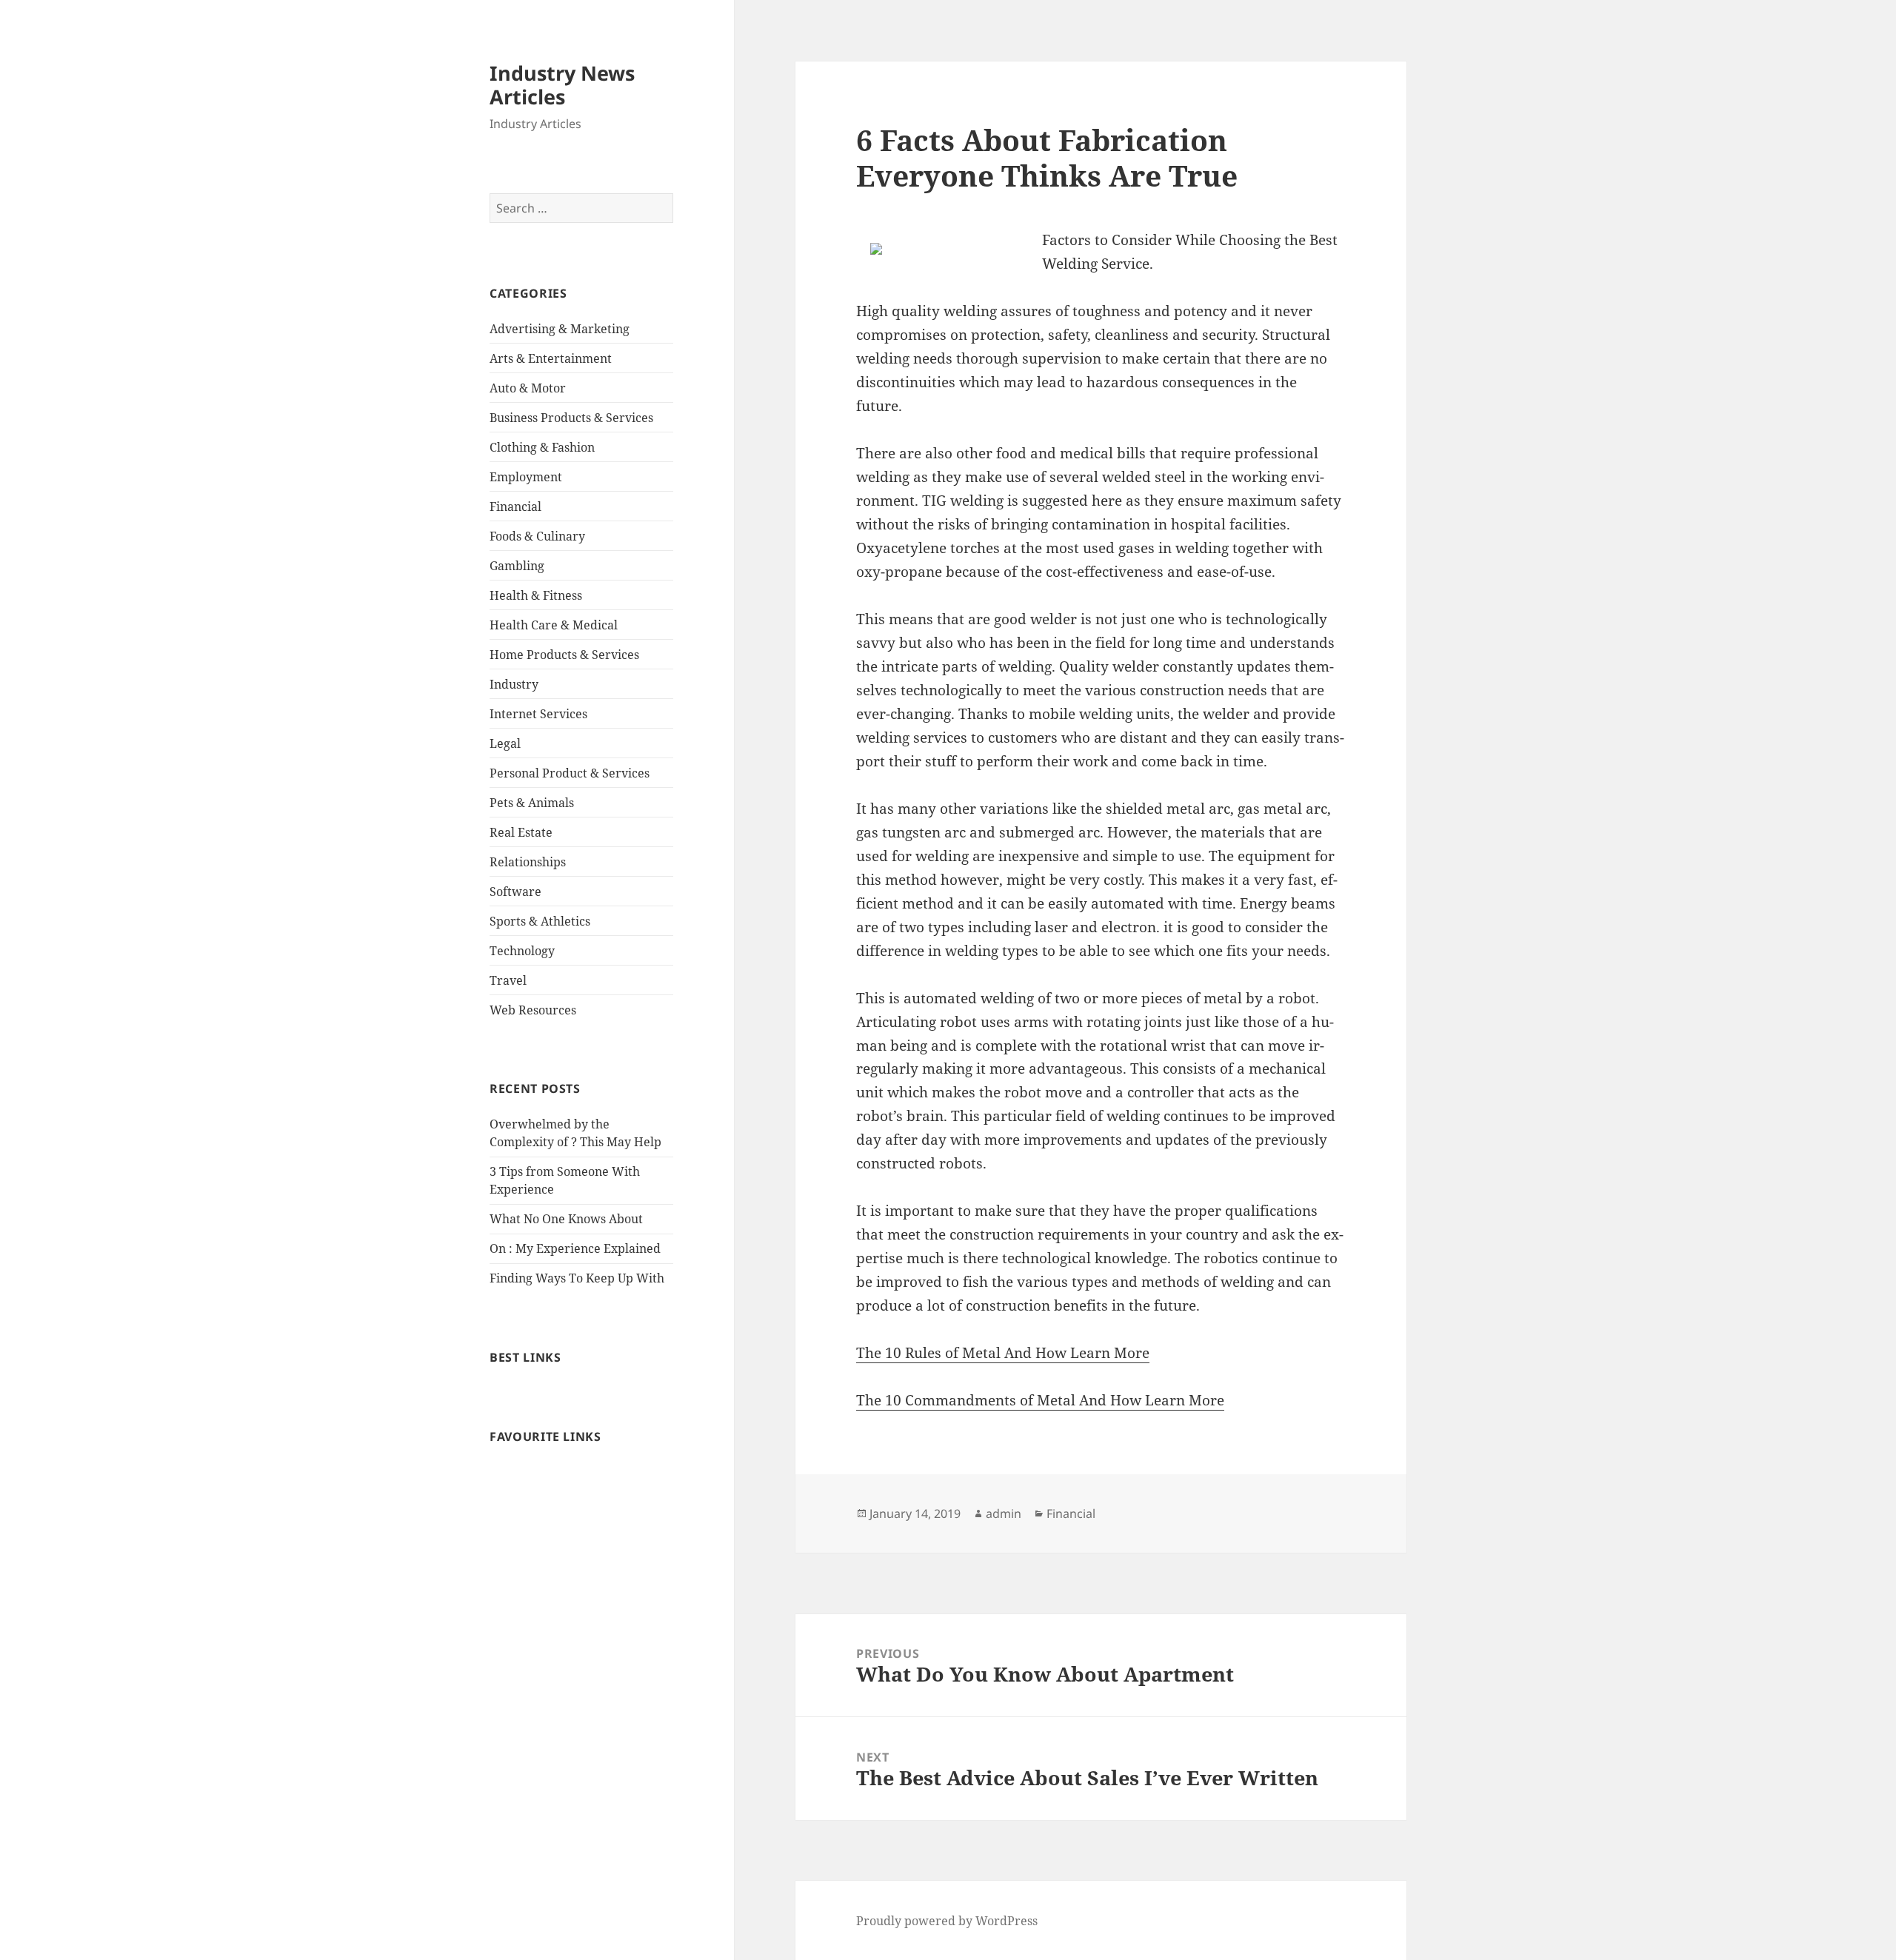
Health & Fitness (536, 595)
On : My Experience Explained (575, 1248)
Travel (508, 980)
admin (1004, 1514)
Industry (514, 684)
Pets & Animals (532, 803)
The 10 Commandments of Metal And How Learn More (1040, 1400)
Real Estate (521, 832)
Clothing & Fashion (542, 447)
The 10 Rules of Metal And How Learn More (1003, 1353)
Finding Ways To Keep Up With (577, 1278)
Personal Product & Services (570, 773)
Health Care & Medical (554, 625)
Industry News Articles (562, 85)
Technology (522, 951)
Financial (515, 506)
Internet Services (538, 714)
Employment (526, 477)
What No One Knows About (566, 1219)
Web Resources (533, 1010)
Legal (505, 743)
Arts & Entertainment (551, 358)
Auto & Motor (528, 388)
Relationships (528, 862)
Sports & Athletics (540, 921)
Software (515, 892)
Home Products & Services (564, 655)
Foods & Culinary (537, 536)
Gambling (517, 566)
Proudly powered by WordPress (947, 1921)
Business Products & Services (571, 418)
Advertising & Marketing (560, 329)
